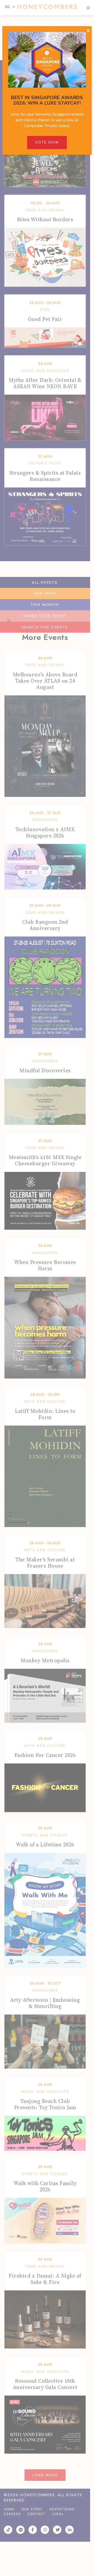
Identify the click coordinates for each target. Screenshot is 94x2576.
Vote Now (47, 142)
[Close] (88, 31)
